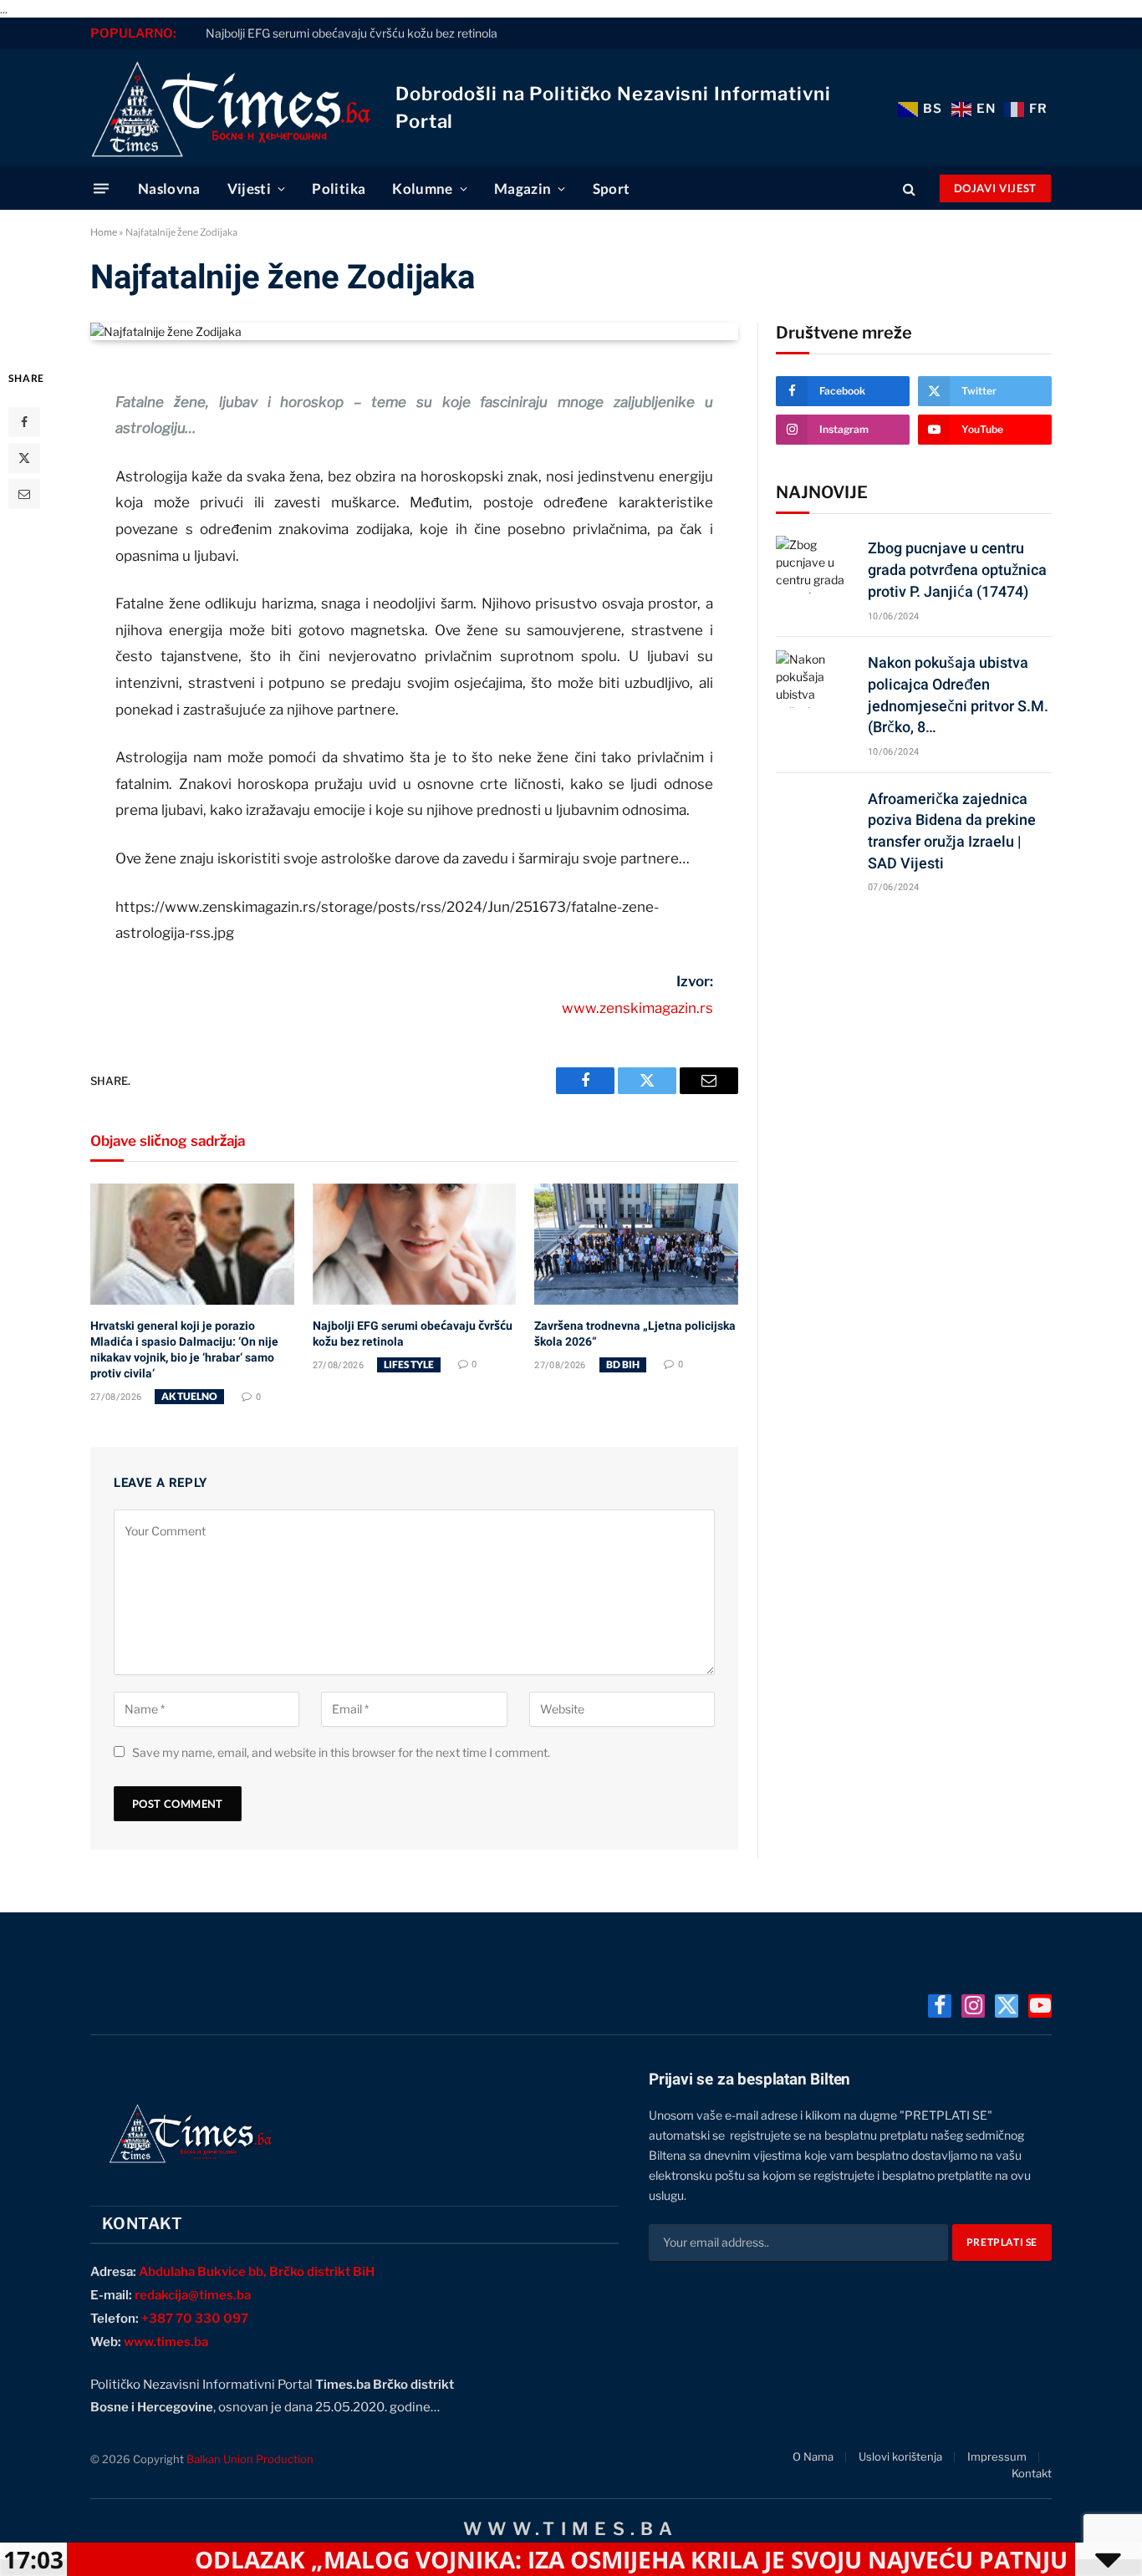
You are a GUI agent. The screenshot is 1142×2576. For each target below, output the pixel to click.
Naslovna (169, 188)
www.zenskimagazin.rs (637, 1008)
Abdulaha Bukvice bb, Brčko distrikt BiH (257, 2272)
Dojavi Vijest (995, 188)
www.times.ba (166, 2342)
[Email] (24, 494)
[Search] (909, 188)
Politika (339, 188)
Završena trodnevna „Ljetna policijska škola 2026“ (635, 1334)
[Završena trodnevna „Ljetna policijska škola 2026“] (636, 1244)
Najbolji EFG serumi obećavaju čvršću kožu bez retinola (352, 33)
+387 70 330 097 (195, 2319)
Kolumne (422, 188)
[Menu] (101, 188)
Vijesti (249, 188)
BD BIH (623, 1364)
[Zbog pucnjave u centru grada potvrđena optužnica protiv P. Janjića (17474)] (814, 565)
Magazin (523, 188)
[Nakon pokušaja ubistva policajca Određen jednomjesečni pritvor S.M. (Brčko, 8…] (814, 679)
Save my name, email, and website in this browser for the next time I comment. (341, 1752)
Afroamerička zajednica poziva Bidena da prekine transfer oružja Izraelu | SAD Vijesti (952, 831)
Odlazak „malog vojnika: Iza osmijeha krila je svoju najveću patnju (554, 2559)
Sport (612, 188)
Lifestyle (409, 1364)
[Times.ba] (230, 108)
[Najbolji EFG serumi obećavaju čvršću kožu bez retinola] (415, 1244)
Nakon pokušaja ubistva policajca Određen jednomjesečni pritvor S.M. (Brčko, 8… (958, 695)
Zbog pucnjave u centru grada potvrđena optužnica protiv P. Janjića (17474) (957, 569)
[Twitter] (24, 458)
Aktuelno (189, 1396)
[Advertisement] (914, 1037)
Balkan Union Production (250, 2459)
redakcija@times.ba (193, 2295)
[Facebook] (24, 422)
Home (104, 232)
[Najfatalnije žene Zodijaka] (166, 331)
